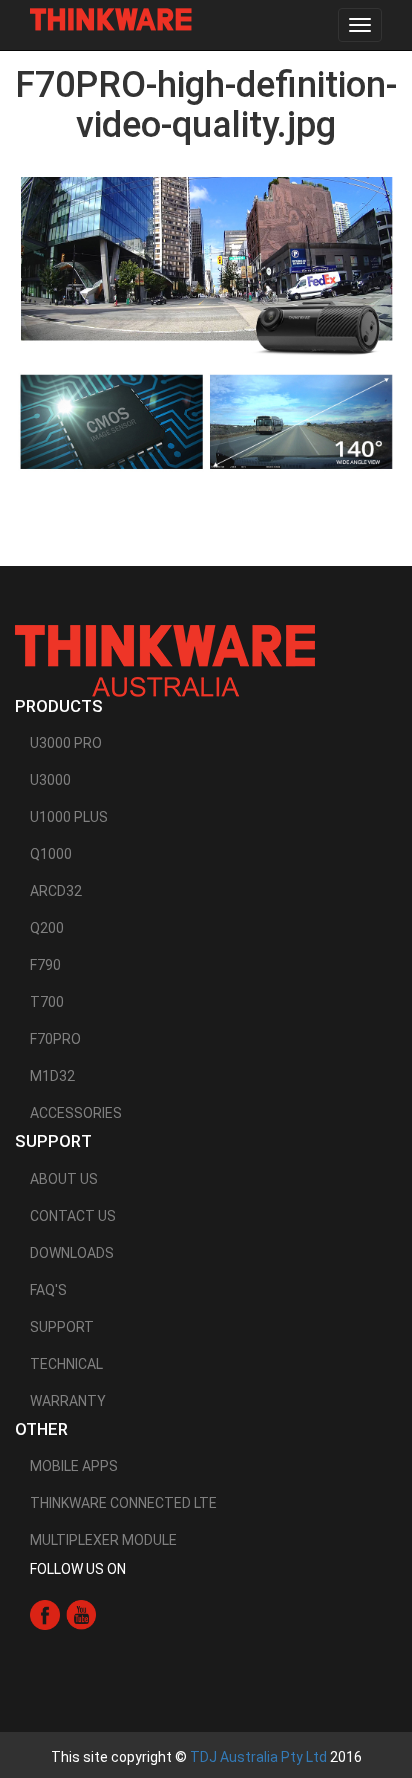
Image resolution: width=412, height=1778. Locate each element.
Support (62, 1327)
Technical (66, 1364)
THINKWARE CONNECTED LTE (123, 1503)
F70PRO (55, 1039)
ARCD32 (56, 891)
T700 (47, 1002)
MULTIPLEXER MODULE (103, 1540)
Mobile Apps (74, 1466)
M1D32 (52, 1076)
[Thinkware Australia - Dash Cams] (165, 660)
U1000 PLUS (69, 817)
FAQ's (48, 1290)
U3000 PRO (66, 743)
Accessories (76, 1113)
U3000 (50, 780)
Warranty (68, 1401)
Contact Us (73, 1216)
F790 (45, 965)
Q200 (47, 928)
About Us (64, 1179)
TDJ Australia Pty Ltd (258, 1757)
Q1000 (51, 854)
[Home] (111, 19)
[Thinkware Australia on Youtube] (81, 1614)
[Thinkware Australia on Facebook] (45, 1614)
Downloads (72, 1253)
